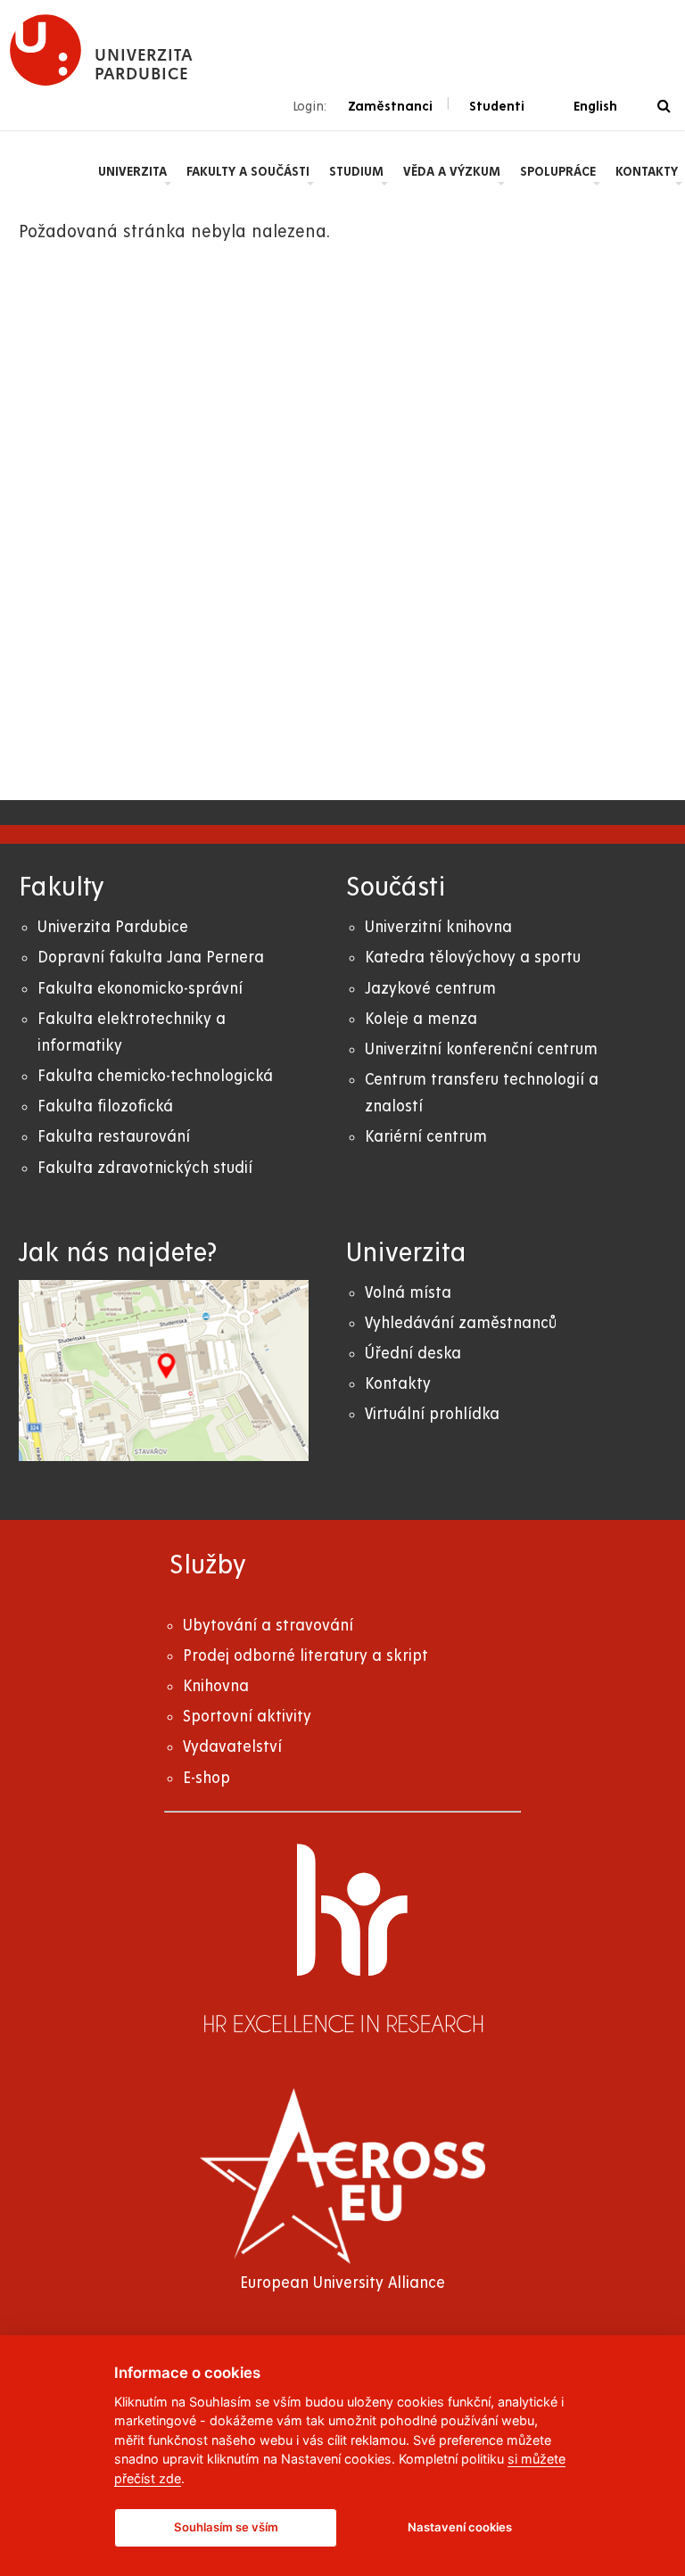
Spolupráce (558, 171)
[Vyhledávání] (664, 107)
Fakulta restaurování (114, 1137)
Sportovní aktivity (247, 1717)
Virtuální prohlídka (432, 1414)
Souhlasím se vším (226, 2527)
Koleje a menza (421, 1019)
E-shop (206, 1778)
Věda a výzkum (452, 171)
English (595, 106)
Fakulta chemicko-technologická (155, 1076)
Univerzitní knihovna (438, 927)
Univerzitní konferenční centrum (481, 1049)
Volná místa (408, 1293)
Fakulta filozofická (105, 1106)
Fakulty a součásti (248, 171)
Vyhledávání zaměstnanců (461, 1323)
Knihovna (216, 1686)
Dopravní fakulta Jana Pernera (151, 958)
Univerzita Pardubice (113, 927)
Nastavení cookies (460, 2527)
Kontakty (647, 171)
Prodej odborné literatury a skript (305, 1656)
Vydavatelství (232, 1747)
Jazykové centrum (430, 989)
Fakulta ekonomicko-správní (140, 989)
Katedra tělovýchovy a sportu (473, 958)
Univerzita (132, 171)
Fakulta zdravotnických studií (145, 1168)
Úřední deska (413, 1354)
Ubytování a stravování (268, 1626)
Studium (356, 171)
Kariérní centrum (426, 1137)
